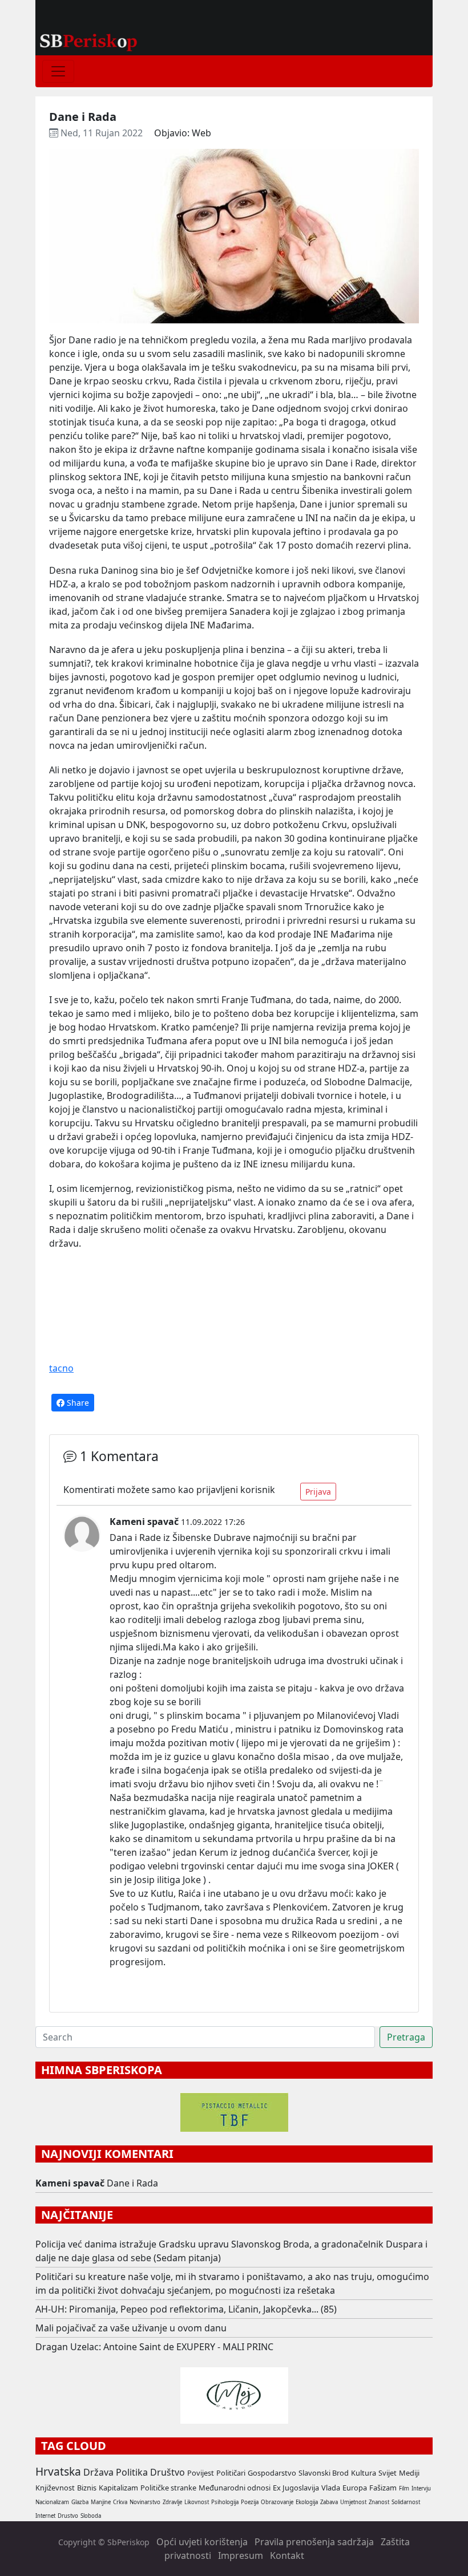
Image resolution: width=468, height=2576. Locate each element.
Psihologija (225, 2502)
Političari (231, 2473)
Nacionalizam (52, 2502)
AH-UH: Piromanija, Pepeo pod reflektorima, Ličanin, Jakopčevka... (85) (186, 2309)
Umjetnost (353, 2502)
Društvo (168, 2472)
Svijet (388, 2473)
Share (77, 1403)
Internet (45, 2516)
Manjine (101, 2502)
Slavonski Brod (324, 2473)
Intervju (421, 2488)
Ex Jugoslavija (296, 2488)
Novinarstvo (145, 2502)
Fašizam (383, 2488)
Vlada (331, 2488)
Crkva (120, 2502)
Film (404, 2488)
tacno (61, 1368)
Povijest (201, 2473)
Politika (132, 2472)
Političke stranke (168, 2488)
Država (98, 2472)
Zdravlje (172, 2502)
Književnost (55, 2488)
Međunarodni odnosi (235, 2488)
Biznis (87, 2488)
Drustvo (68, 2516)
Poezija (250, 2502)
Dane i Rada (132, 2183)
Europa (355, 2488)
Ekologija (307, 2502)
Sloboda (91, 2516)
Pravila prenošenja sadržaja (314, 2542)
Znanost (379, 2502)
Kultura (364, 2473)
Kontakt (287, 2555)
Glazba (80, 2502)
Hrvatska (58, 2471)
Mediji (409, 2473)
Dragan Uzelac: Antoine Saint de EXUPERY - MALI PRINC (154, 2347)
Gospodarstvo (272, 2473)
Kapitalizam (118, 2488)
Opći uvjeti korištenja (202, 2542)
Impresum (241, 2555)
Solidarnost (406, 2502)
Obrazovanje (277, 2502)
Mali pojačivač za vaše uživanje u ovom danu (131, 2328)
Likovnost (197, 2502)
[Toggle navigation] (58, 71)
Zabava (329, 2502)
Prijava (318, 1492)
